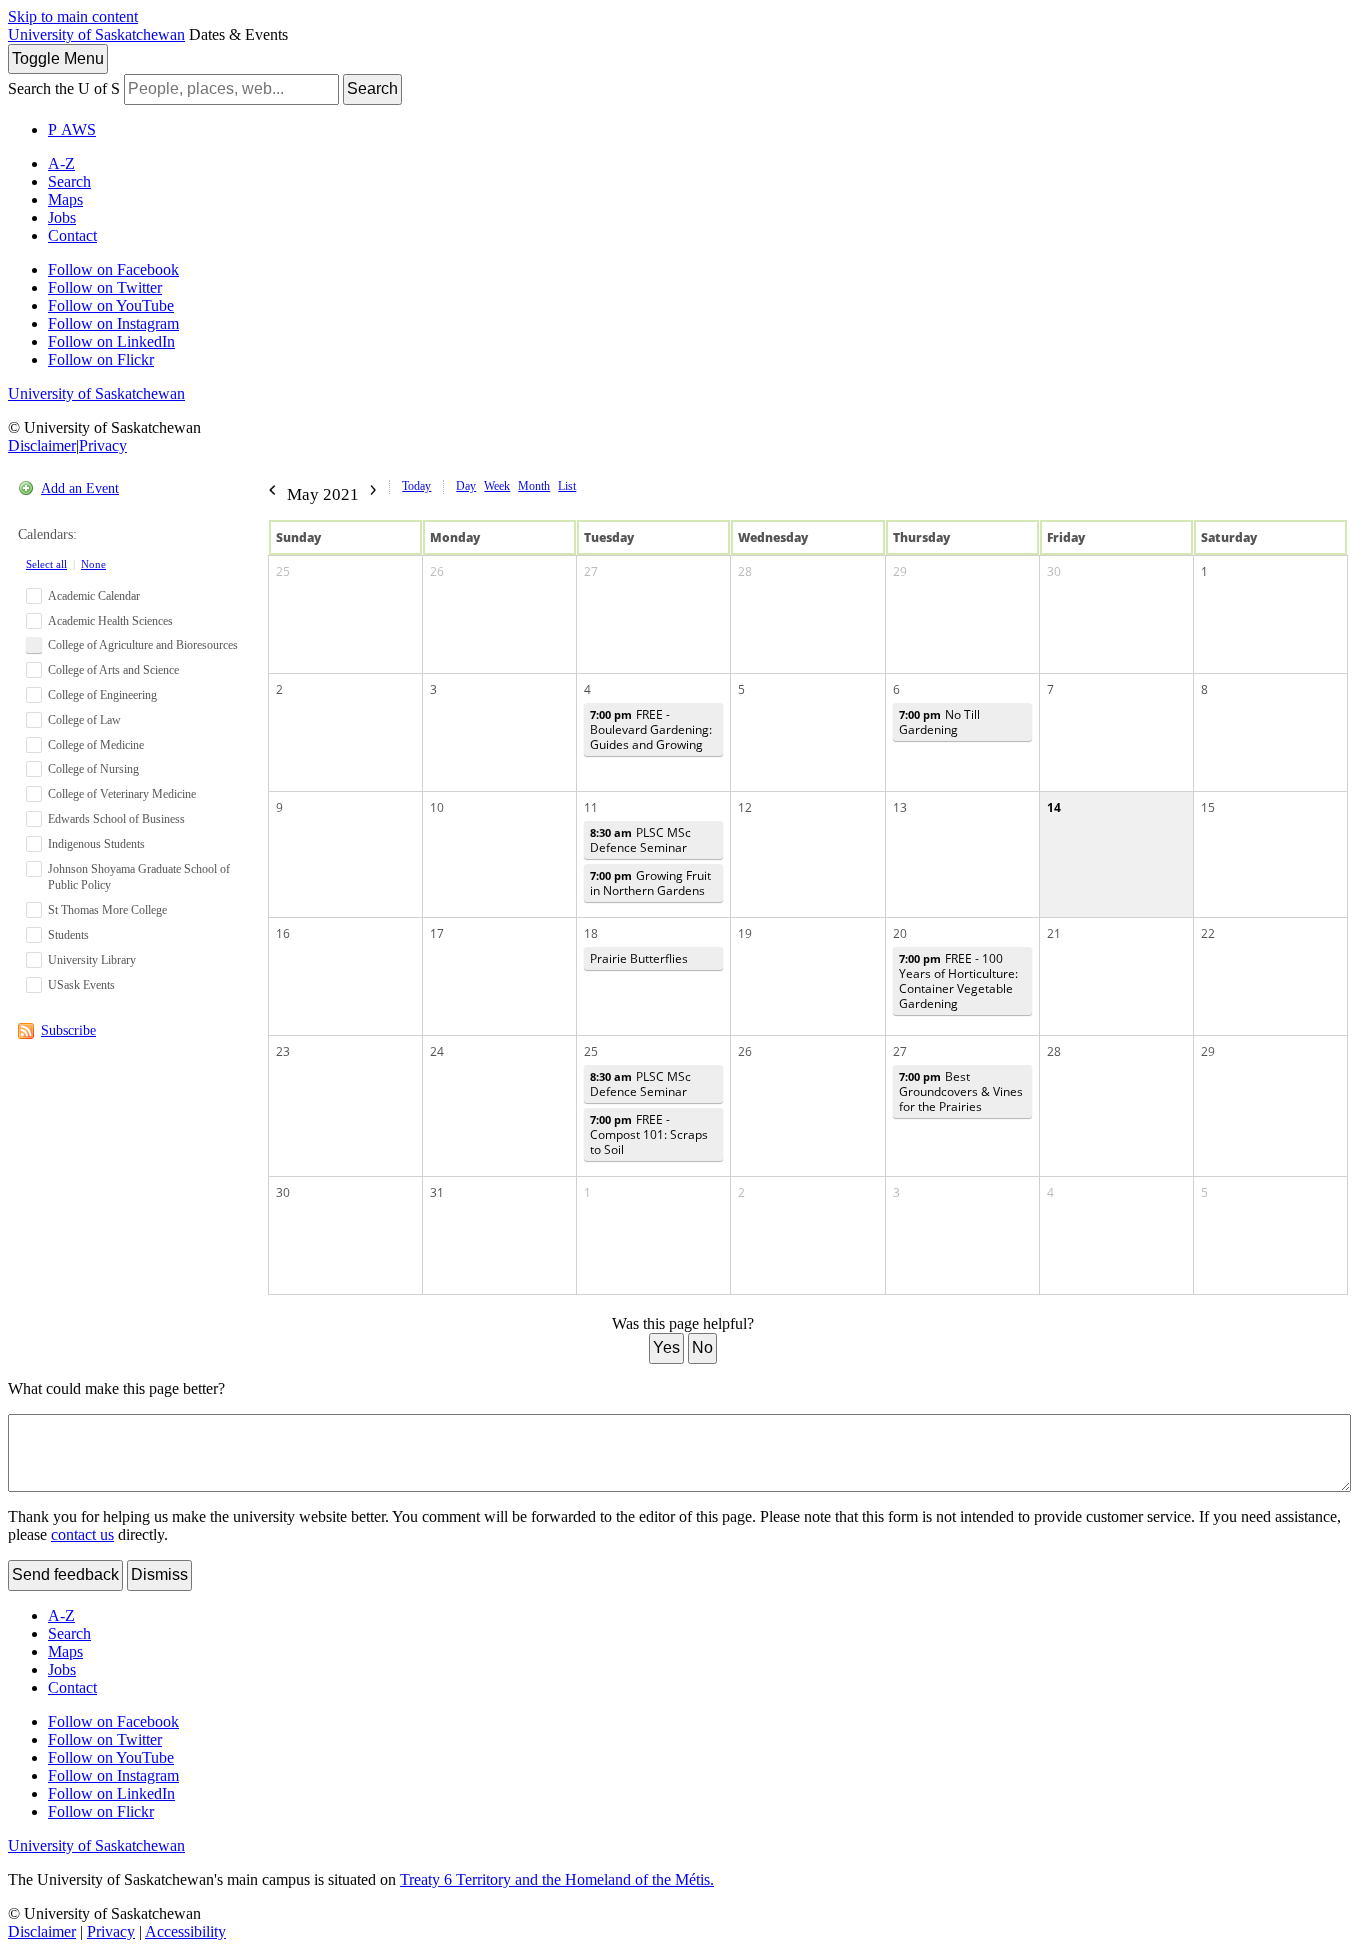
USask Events (81, 985)
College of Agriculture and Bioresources (143, 645)
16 (283, 933)
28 (745, 571)
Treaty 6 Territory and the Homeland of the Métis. (557, 1879)
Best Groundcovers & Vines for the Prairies (961, 1091)
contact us (82, 1534)
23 (283, 1051)
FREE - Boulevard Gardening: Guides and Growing (651, 729)
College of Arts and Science (113, 670)
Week (497, 486)
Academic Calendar (94, 596)
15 (1208, 807)
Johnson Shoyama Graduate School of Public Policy (139, 877)
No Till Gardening (939, 722)
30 (1054, 571)
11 (591, 807)
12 (745, 807)
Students (68, 935)
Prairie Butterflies (639, 958)
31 (437, 1192)
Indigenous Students (96, 844)
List (567, 486)
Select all (46, 564)
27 (591, 571)
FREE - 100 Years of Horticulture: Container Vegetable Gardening (958, 981)
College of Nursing (93, 769)
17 (437, 933)
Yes (666, 1347)
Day (466, 486)
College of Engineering (102, 695)
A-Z (61, 163)
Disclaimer (42, 445)
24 (437, 1051)
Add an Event (80, 488)
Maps (65, 199)
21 (1054, 933)
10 (437, 807)
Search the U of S (64, 88)
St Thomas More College (107, 910)
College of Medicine (96, 745)
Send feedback (65, 1574)
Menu (58, 58)
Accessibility (185, 1931)
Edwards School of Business (116, 819)
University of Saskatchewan (96, 34)
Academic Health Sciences (110, 621)
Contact (72, 235)
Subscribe (68, 1030)
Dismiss (159, 1574)
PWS (72, 129)
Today (416, 486)
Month (534, 486)
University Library (92, 960)
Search (372, 88)
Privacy (103, 445)
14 (1054, 807)
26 (437, 571)
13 (900, 807)
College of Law (84, 720)
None (93, 564)
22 (1208, 933)
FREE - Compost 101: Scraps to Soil (649, 1134)
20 (900, 933)
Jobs (62, 217)
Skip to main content (73, 16)
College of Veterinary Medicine (122, 794)
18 (591, 933)
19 (745, 933)
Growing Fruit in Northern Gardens (650, 883)
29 (900, 571)
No (702, 1347)
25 (283, 571)
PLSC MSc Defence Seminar (640, 840)
